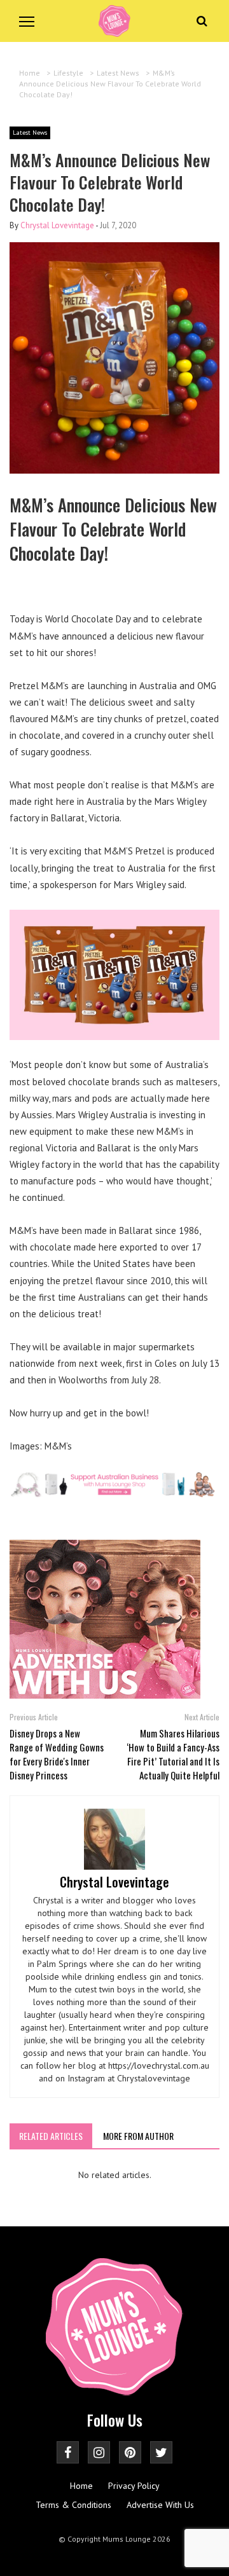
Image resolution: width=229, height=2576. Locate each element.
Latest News (30, 133)
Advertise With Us (160, 2505)
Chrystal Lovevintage (57, 225)
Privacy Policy (134, 2486)
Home (81, 2486)
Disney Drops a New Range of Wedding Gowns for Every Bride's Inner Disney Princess (57, 1754)
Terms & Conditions (73, 2505)
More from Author (138, 2136)
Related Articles (51, 2136)
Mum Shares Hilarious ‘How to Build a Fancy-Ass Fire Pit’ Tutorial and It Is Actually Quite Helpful (173, 1754)
